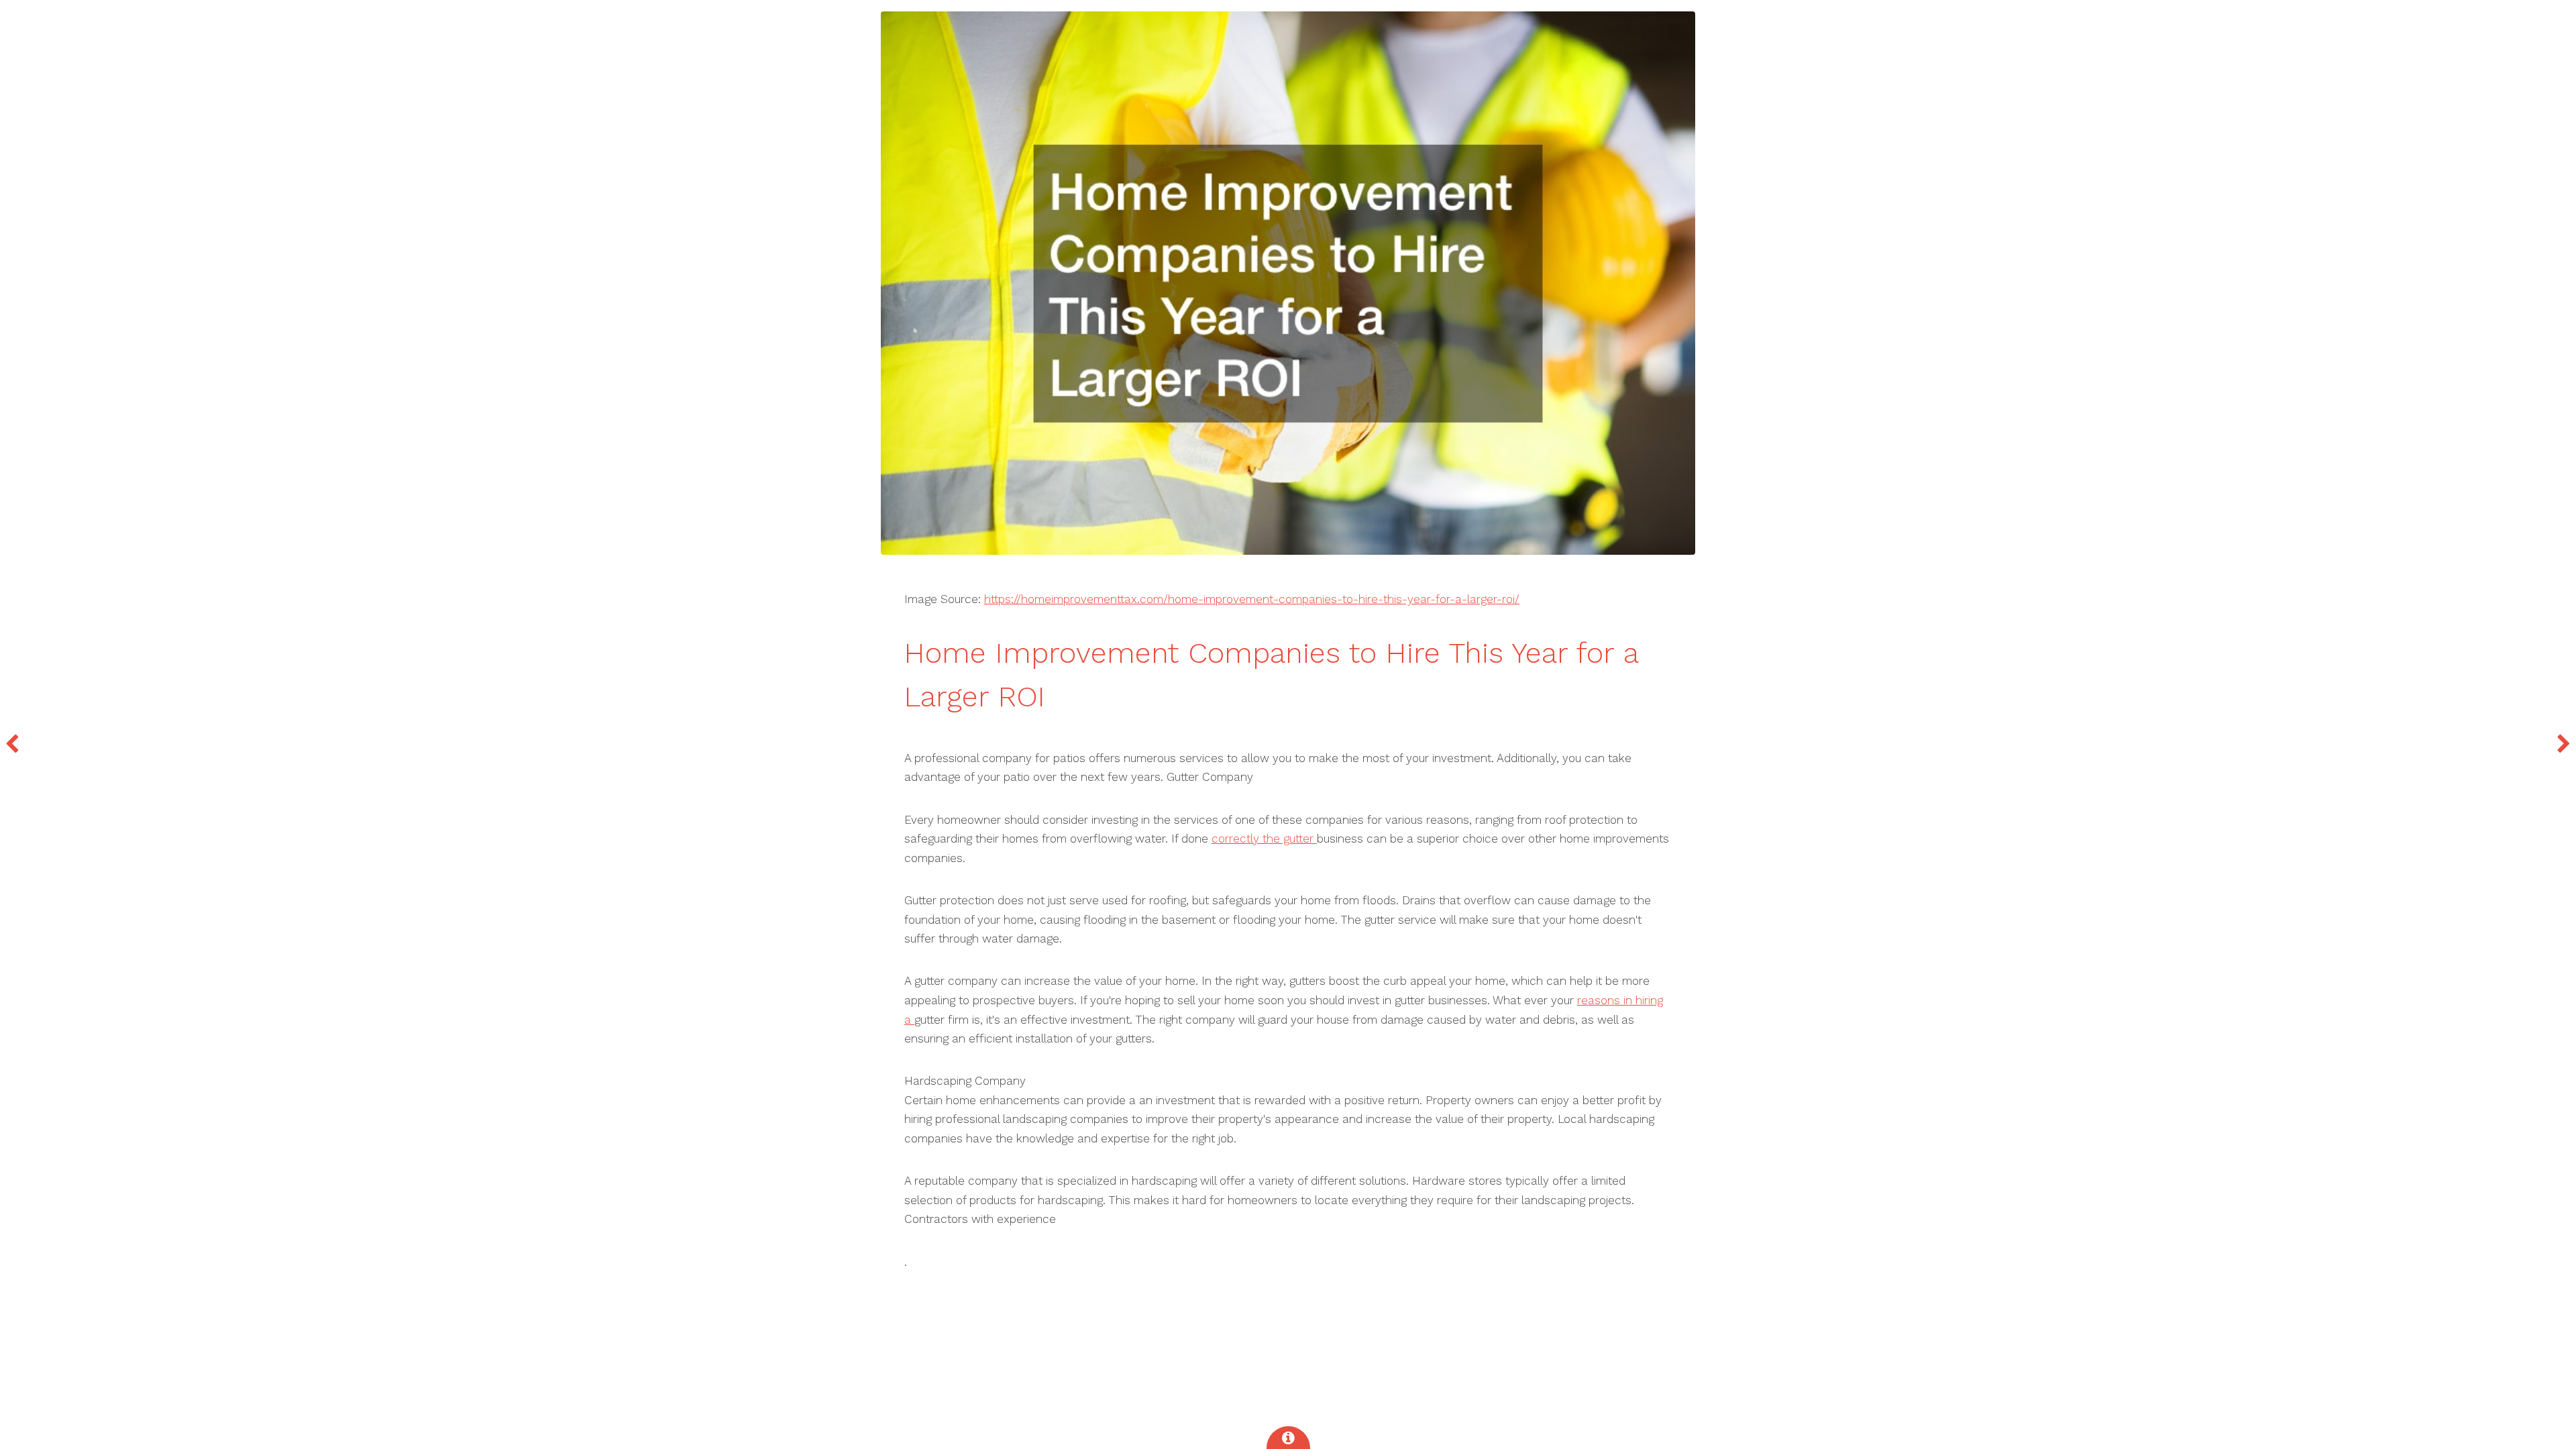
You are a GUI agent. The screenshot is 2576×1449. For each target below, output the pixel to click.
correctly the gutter (1264, 839)
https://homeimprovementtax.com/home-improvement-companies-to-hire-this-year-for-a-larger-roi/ (1252, 599)
